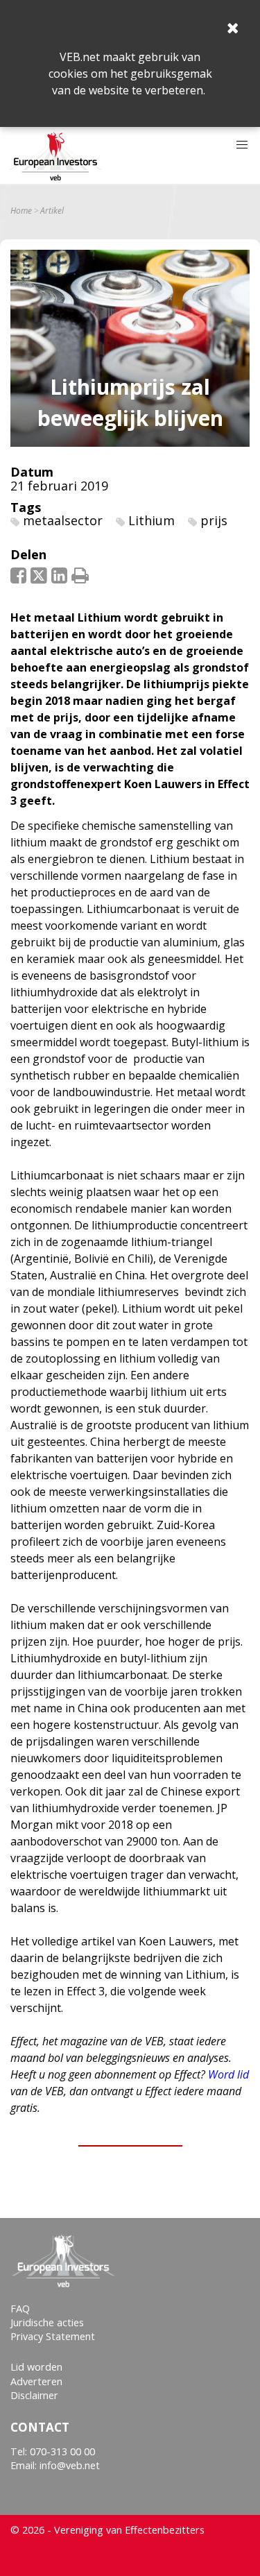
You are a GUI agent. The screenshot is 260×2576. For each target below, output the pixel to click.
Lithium (151, 520)
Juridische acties (47, 2322)
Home (21, 211)
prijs (214, 520)
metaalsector (63, 520)
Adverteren (36, 2381)
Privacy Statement (53, 2336)
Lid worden (36, 2367)
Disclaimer (34, 2395)
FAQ (20, 2309)
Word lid (228, 2074)
